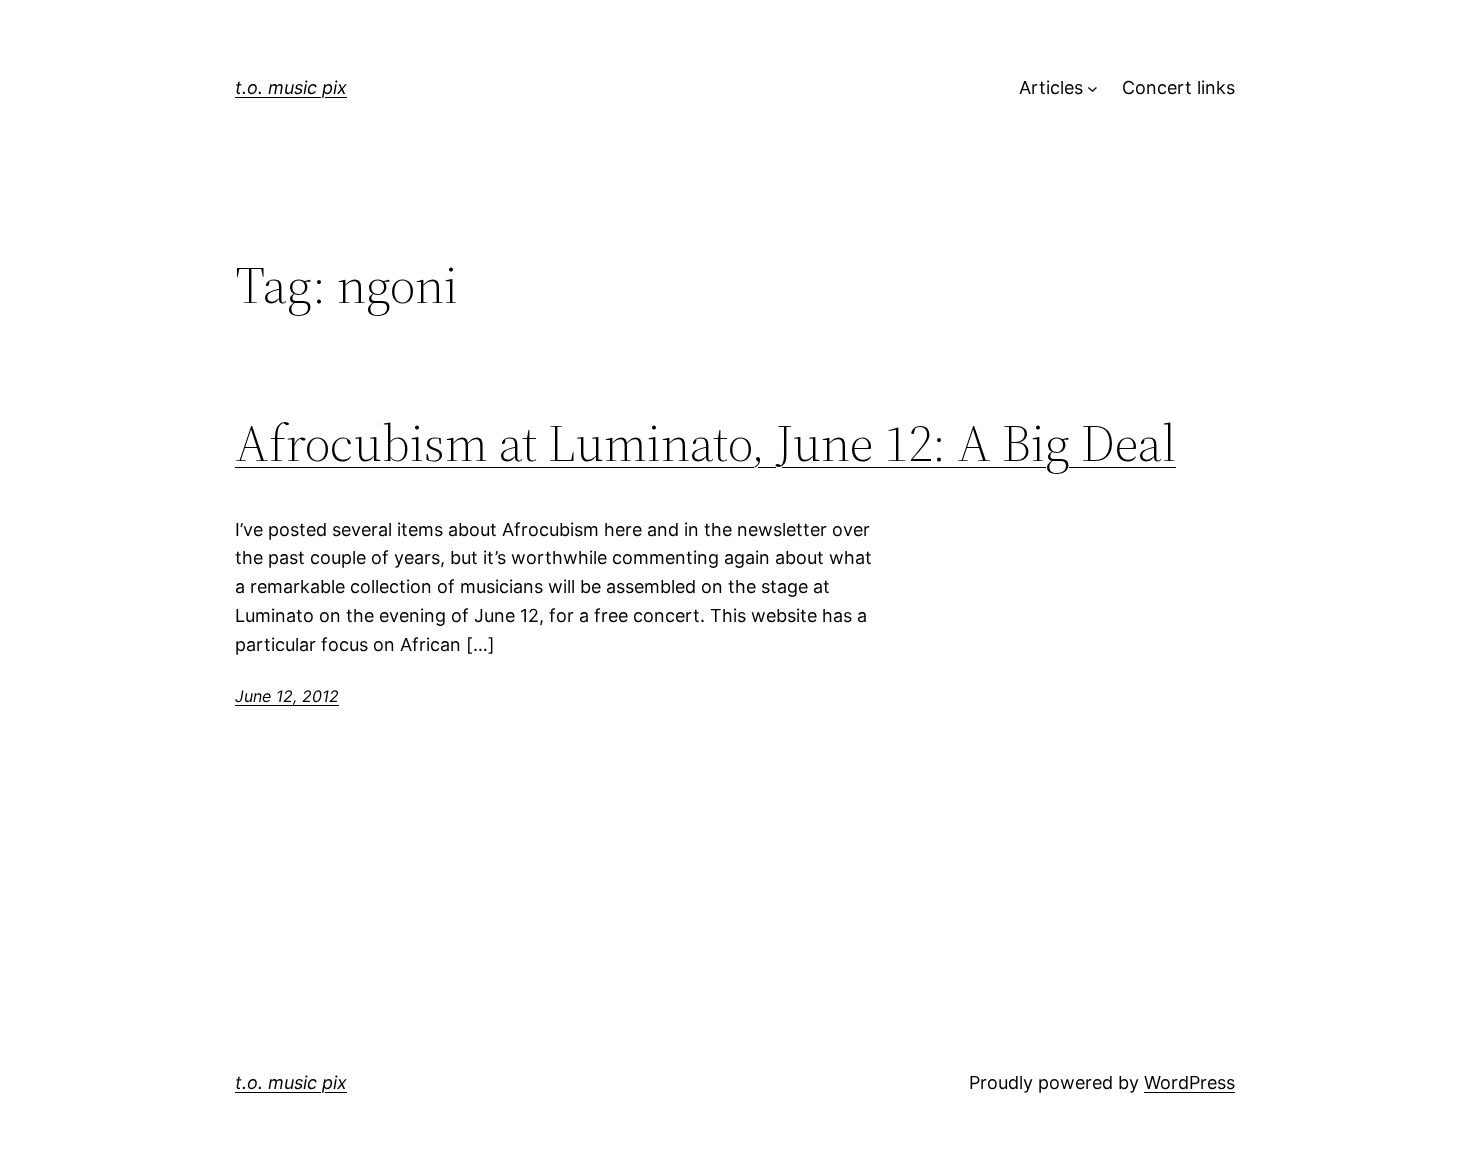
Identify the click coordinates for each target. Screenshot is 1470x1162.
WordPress (1189, 1082)
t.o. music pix (291, 87)
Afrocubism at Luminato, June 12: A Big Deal (705, 443)
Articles (1051, 87)
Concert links (1178, 87)
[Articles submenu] (1092, 88)
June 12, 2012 (287, 696)
